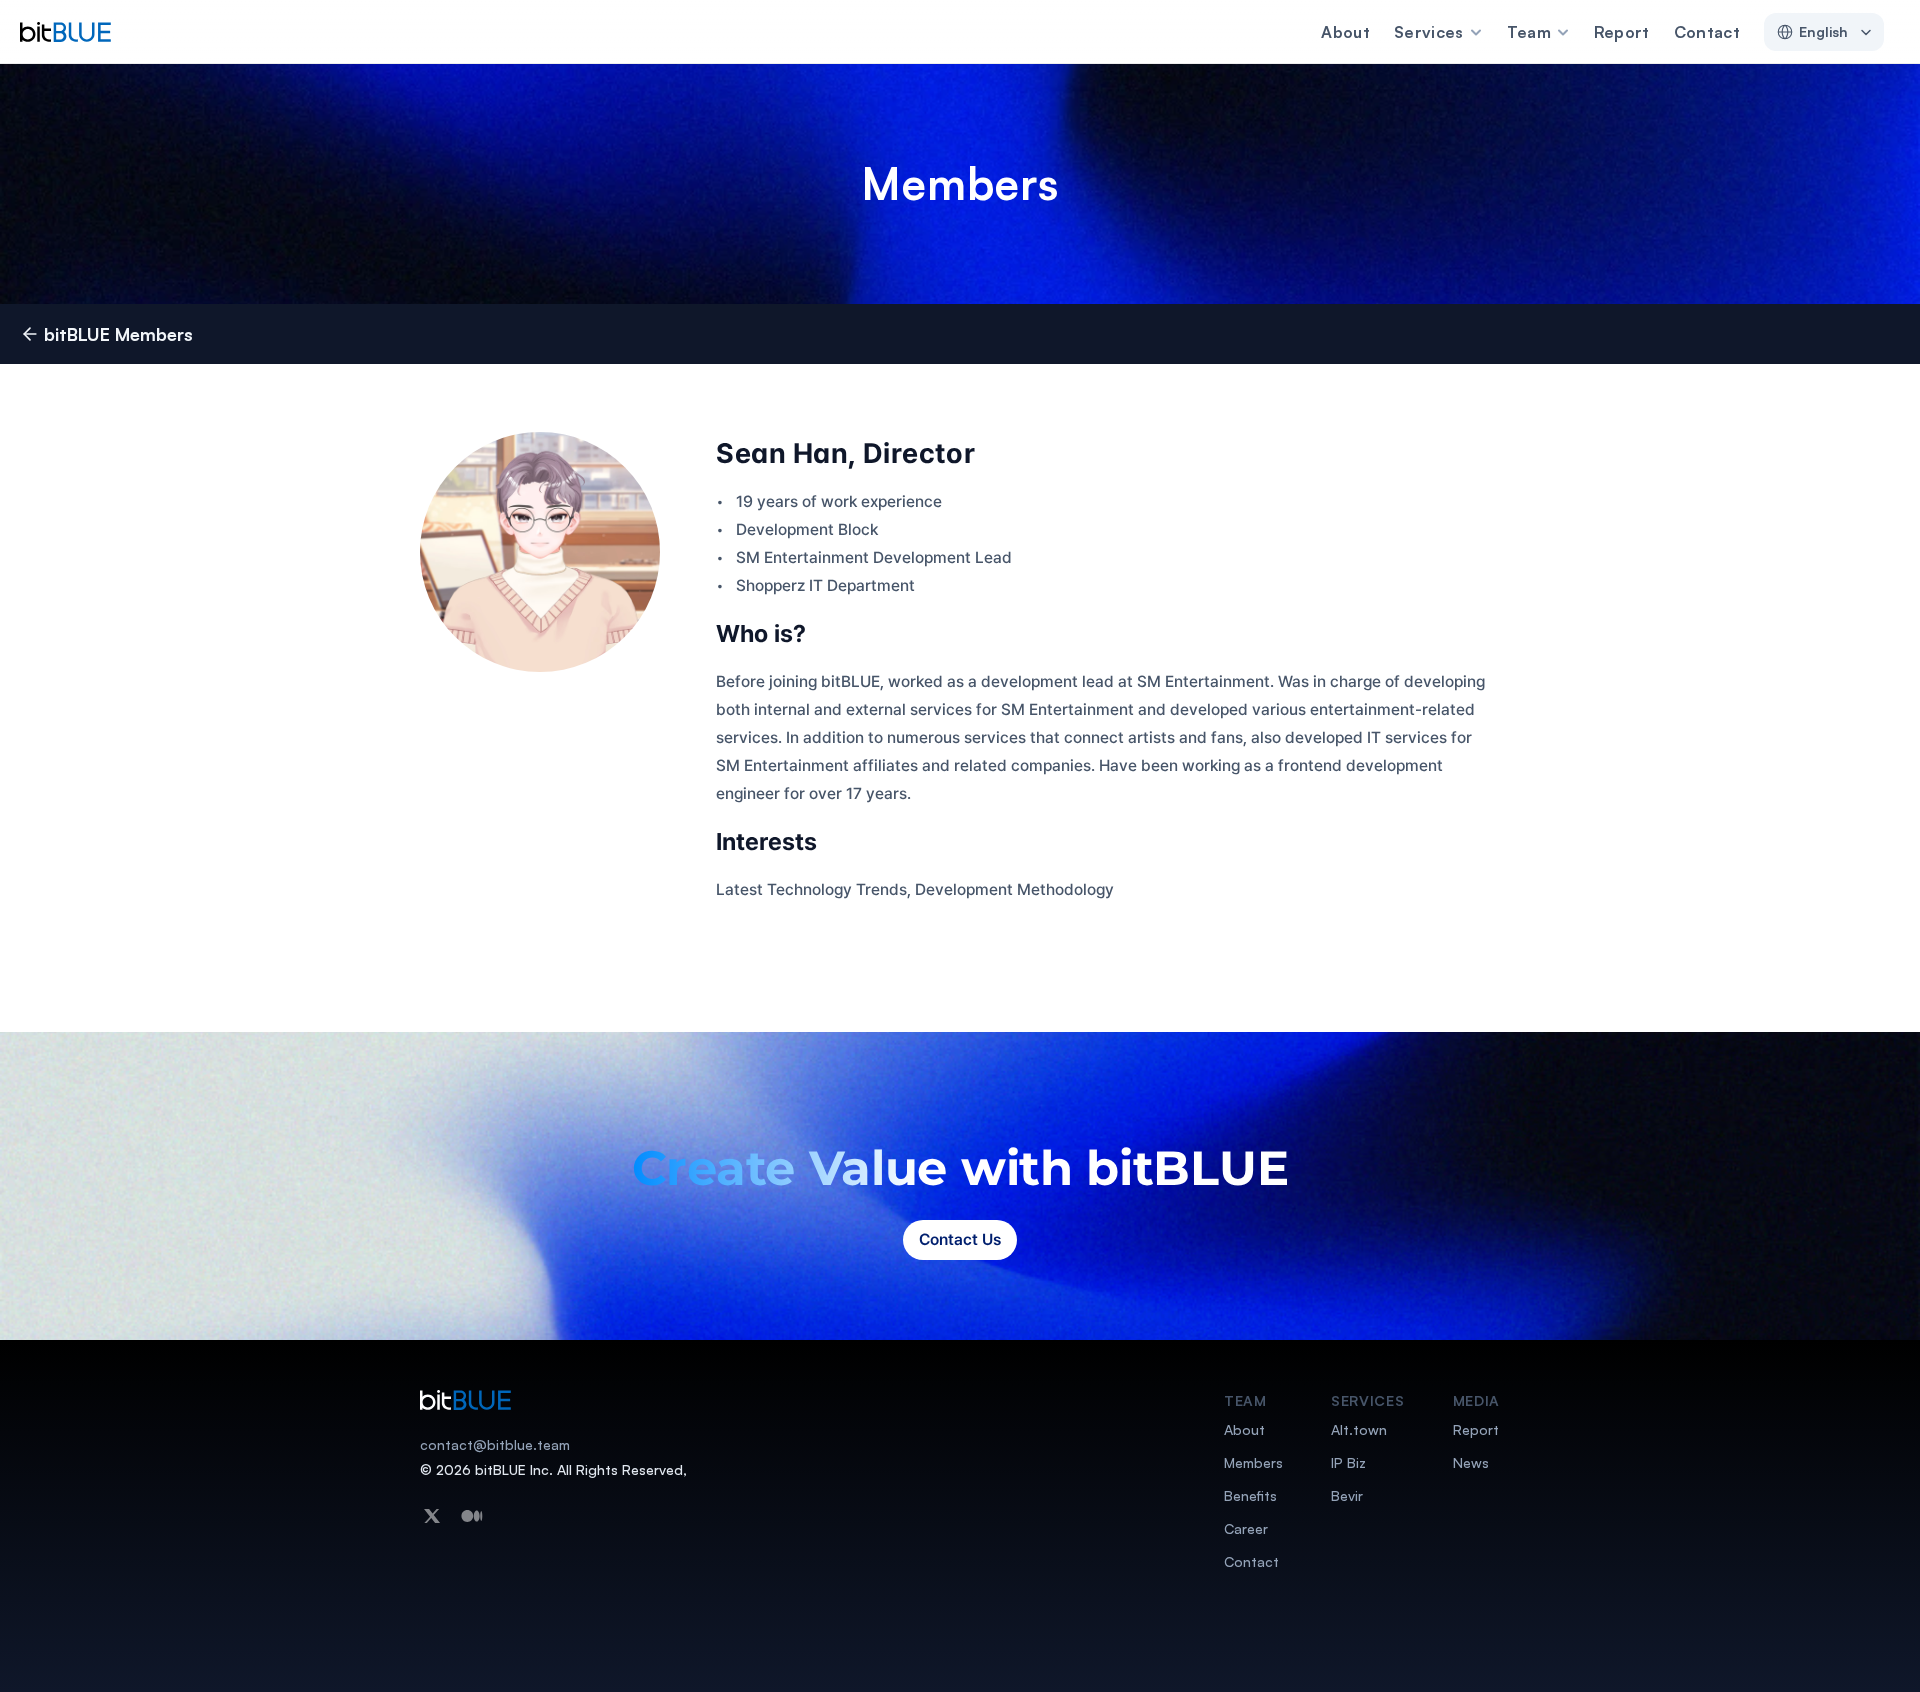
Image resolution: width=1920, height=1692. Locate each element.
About (1345, 32)
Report (1622, 32)
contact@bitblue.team (495, 1444)
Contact (1707, 32)
